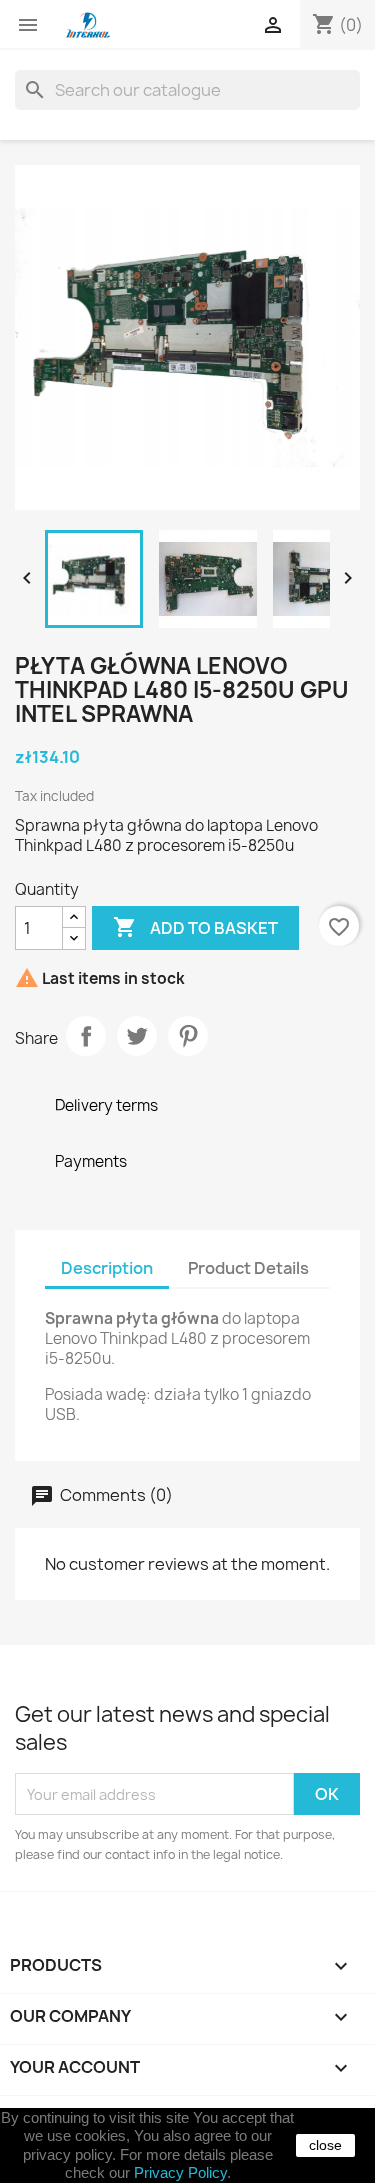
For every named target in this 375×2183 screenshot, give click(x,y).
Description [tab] (107, 1268)
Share (86, 1036)
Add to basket (195, 927)
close (325, 2145)
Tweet (137, 1036)
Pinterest (188, 1036)
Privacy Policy (180, 2172)
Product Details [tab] (248, 1268)
